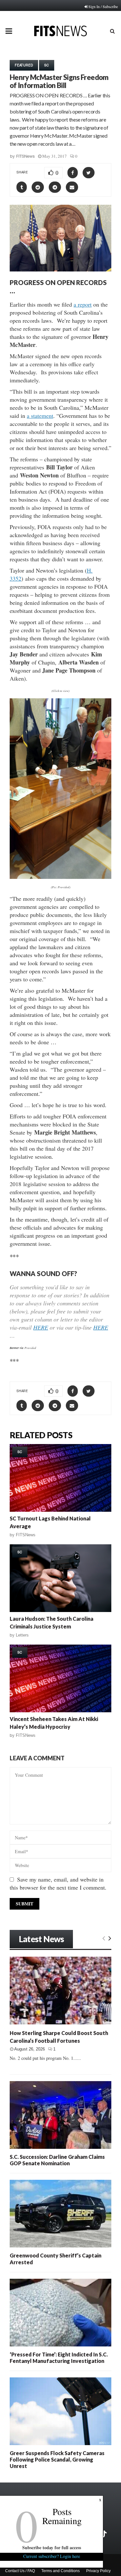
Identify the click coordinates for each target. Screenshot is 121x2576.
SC (47, 65)
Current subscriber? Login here (52, 2556)
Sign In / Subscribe (103, 6)
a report (83, 304)
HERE (41, 1327)
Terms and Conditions (60, 2571)
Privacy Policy (98, 2571)
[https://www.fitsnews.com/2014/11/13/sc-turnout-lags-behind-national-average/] (60, 1478)
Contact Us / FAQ (20, 2571)
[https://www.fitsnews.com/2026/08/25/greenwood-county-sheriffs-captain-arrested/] (60, 2214)
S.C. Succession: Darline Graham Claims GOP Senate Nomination (57, 2160)
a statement (40, 416)
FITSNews (25, 156)
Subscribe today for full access (52, 2547)
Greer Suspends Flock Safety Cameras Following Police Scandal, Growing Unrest (57, 2459)
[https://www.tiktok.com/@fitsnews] (104, 2534)
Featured (24, 65)
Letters (22, 1635)
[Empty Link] (104, 1938)
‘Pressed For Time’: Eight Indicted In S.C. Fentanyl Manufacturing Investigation (59, 2358)
